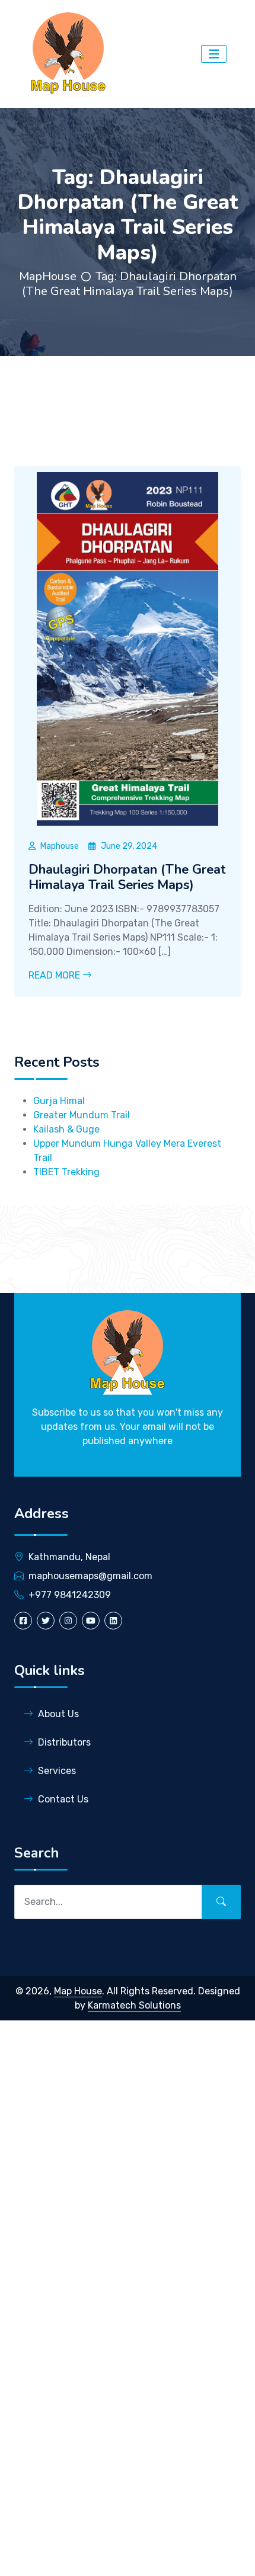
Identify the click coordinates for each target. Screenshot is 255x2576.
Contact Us (63, 1799)
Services (57, 1771)
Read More (55, 975)
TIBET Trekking (66, 1172)
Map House (78, 1991)
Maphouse (60, 846)
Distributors (64, 1742)
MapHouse (48, 276)
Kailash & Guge (66, 1129)
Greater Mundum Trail (82, 1115)
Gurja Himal (59, 1101)
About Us (58, 1714)
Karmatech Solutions (134, 2005)
